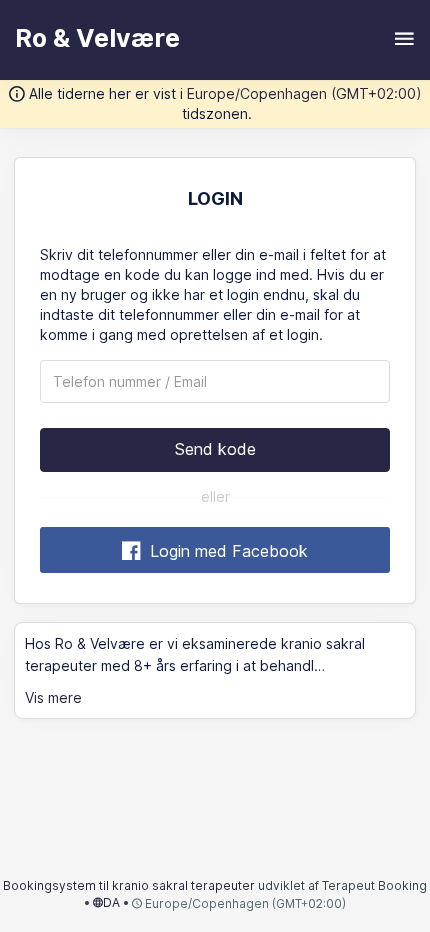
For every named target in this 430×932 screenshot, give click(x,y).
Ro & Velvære (97, 38)
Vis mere (53, 697)
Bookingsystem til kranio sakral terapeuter (130, 885)
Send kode (215, 449)
